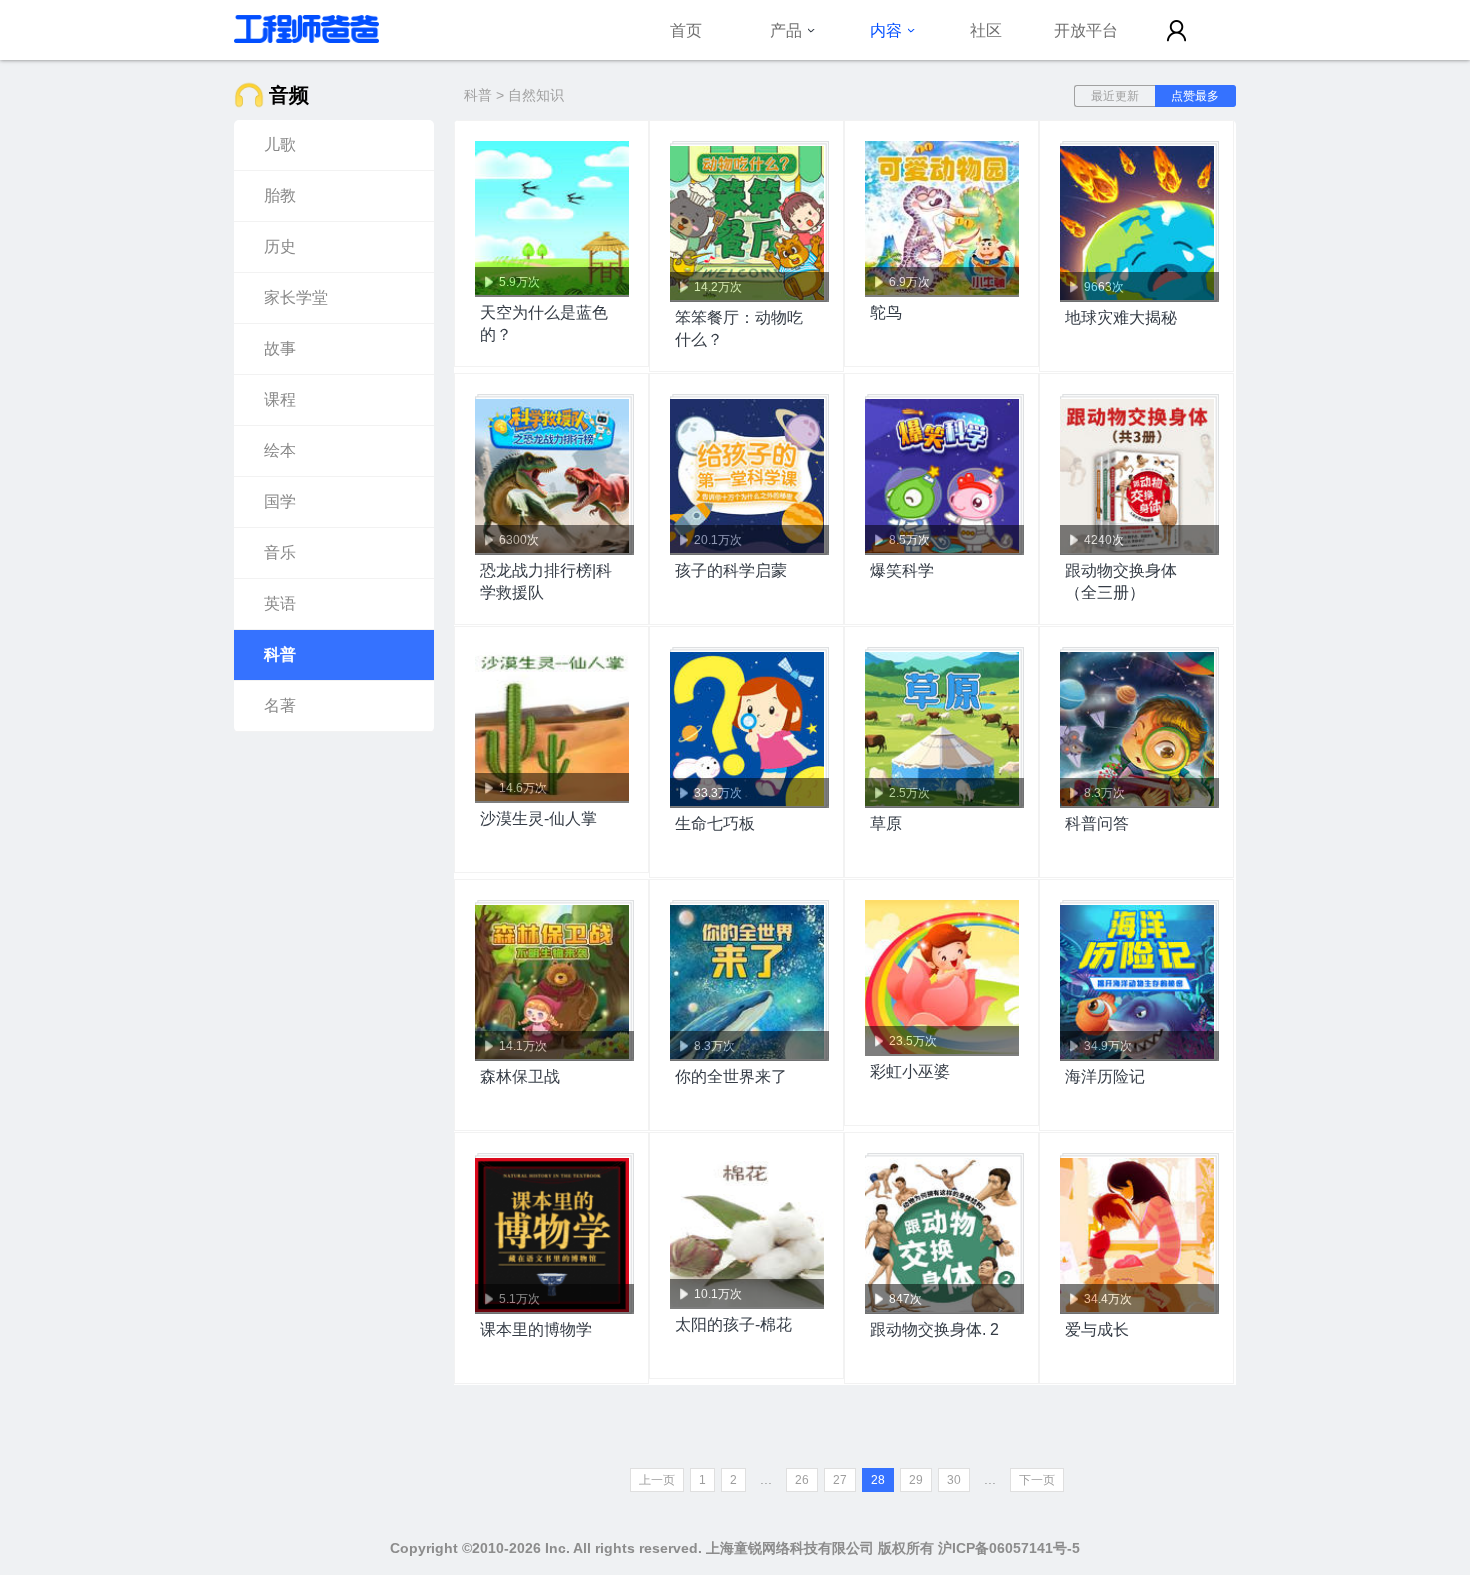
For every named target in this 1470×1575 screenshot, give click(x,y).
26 (802, 1480)
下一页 (1037, 1480)
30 (954, 1480)
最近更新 (1115, 96)
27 (840, 1480)
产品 (786, 30)
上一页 (657, 1480)
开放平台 (1086, 30)
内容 (886, 30)
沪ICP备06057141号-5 (1009, 1548)
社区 (986, 30)
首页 (686, 30)
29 (916, 1480)
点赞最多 (1195, 96)
